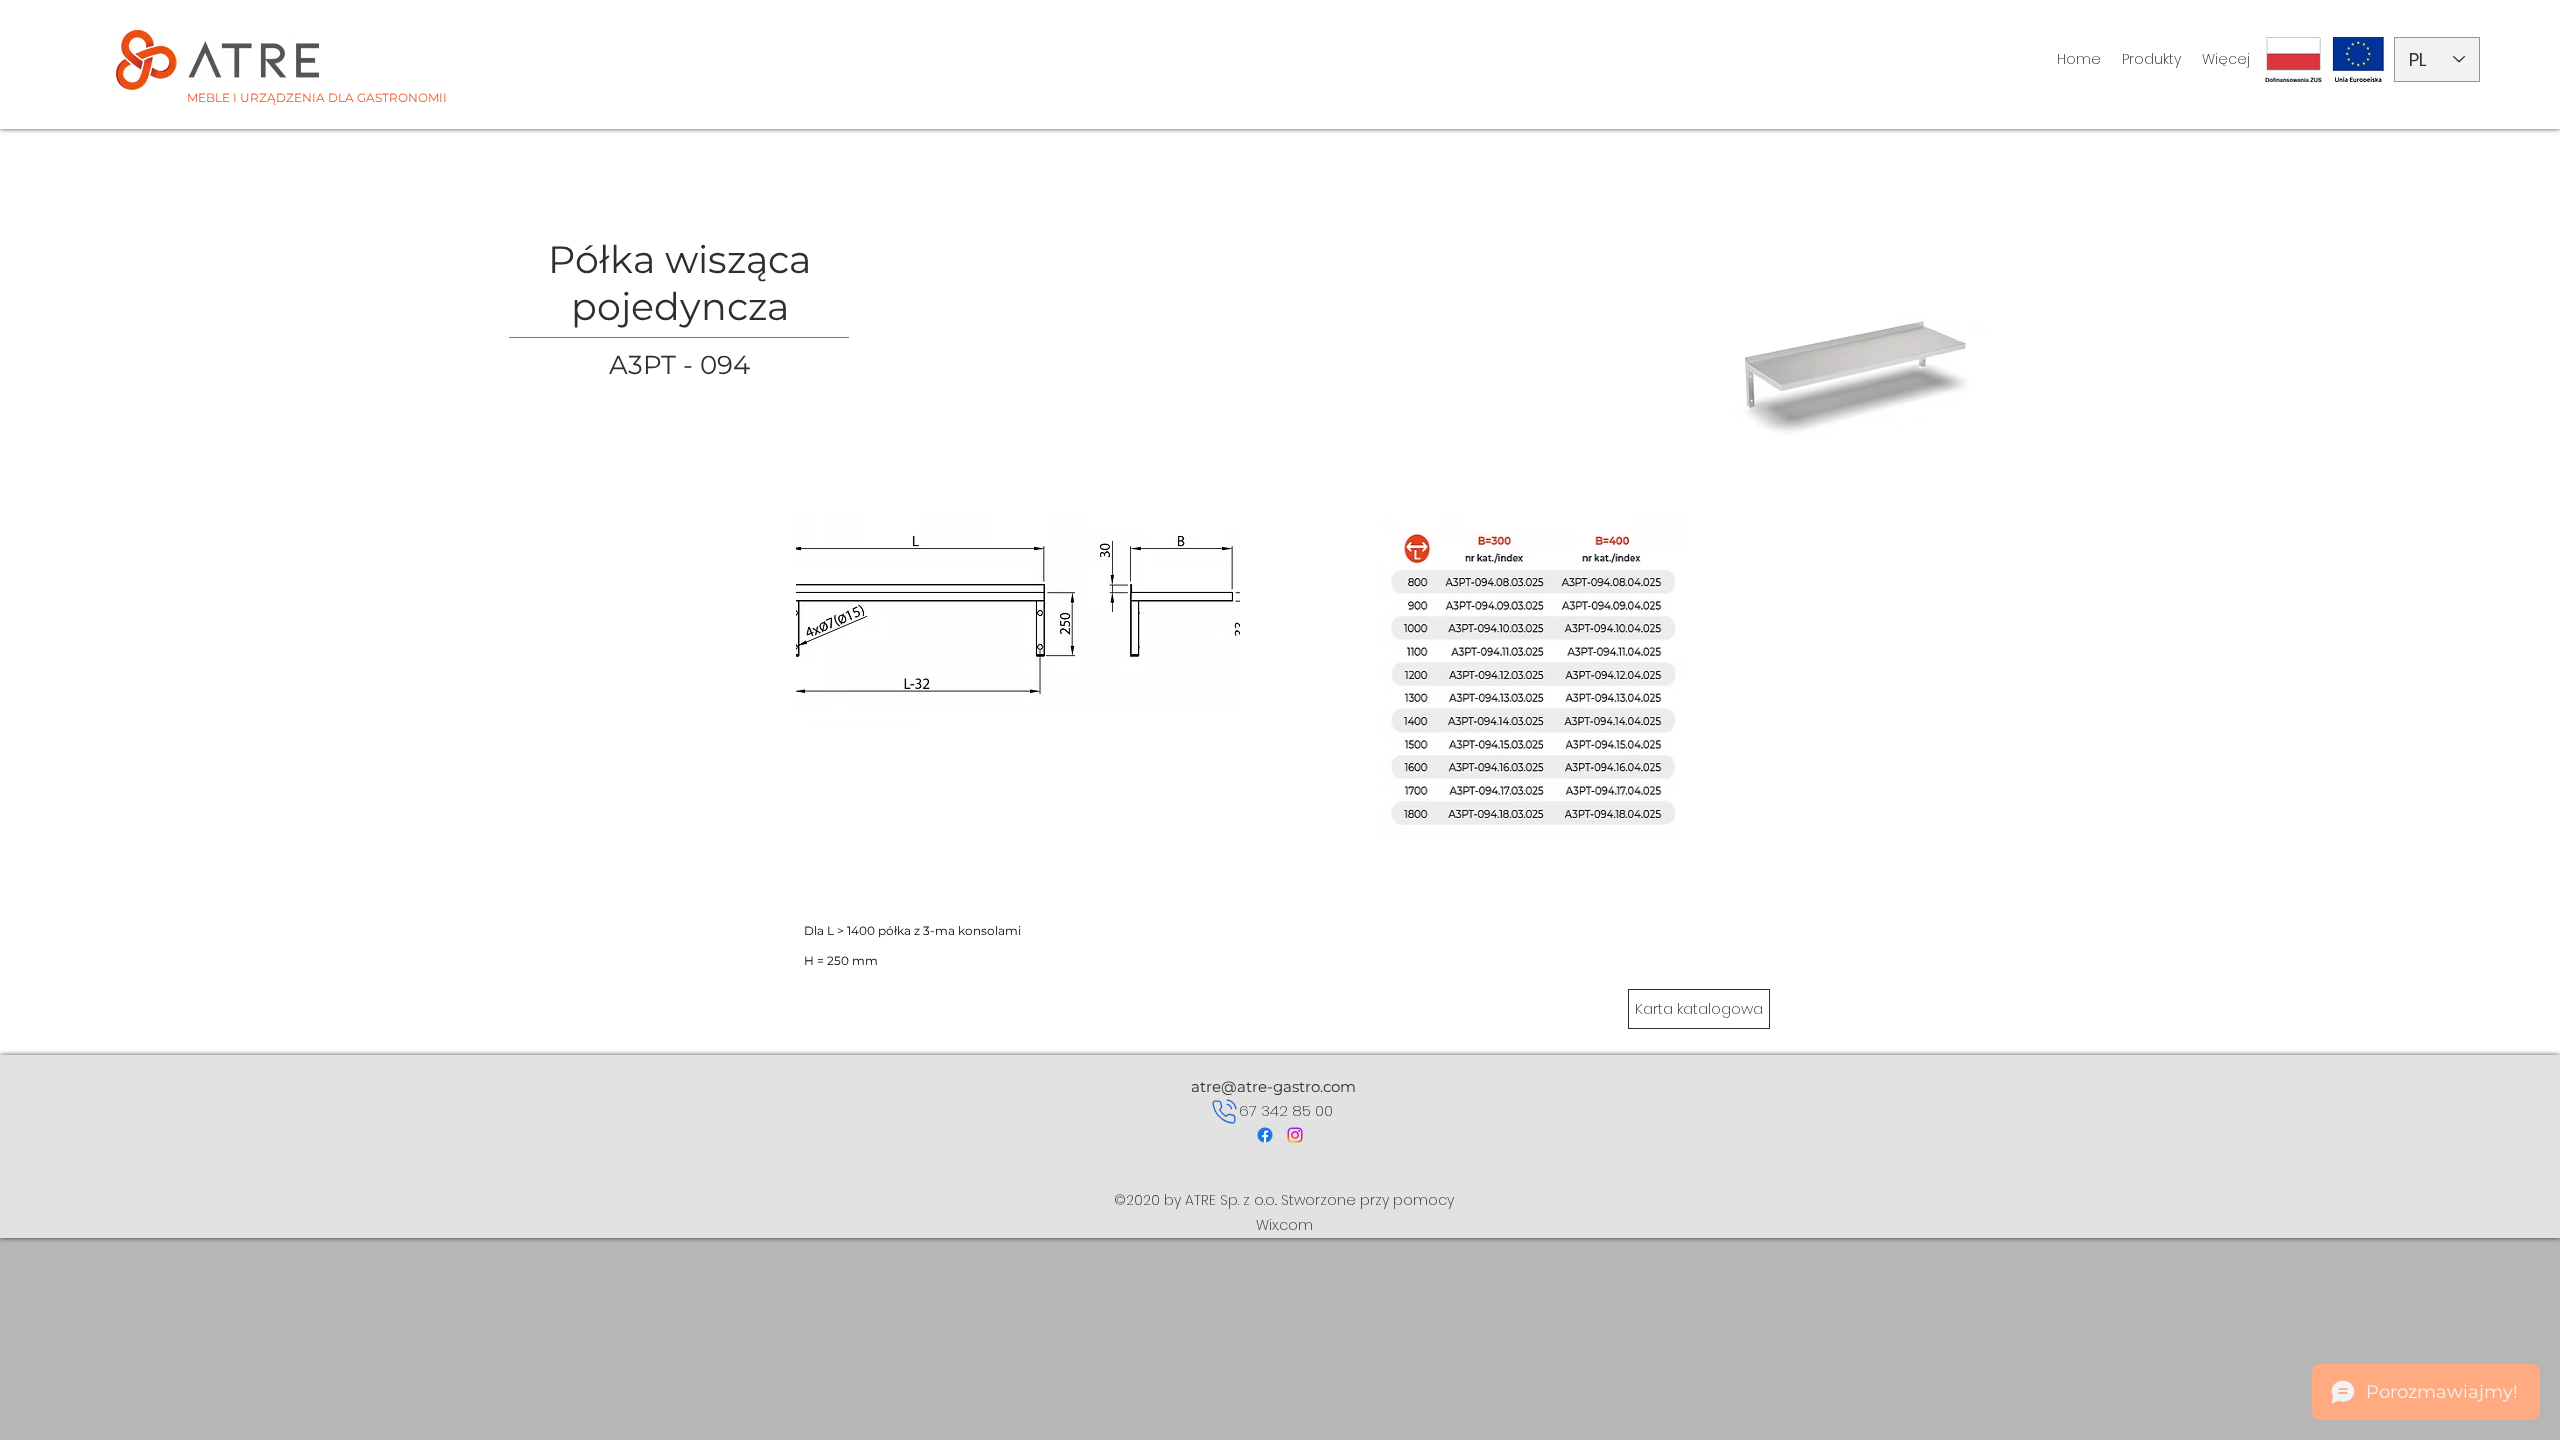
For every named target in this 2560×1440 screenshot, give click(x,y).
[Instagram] (1295, 1135)
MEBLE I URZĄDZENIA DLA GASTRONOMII (317, 97)
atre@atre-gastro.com (1273, 1086)
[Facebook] (1265, 1135)
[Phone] (1224, 1111)
